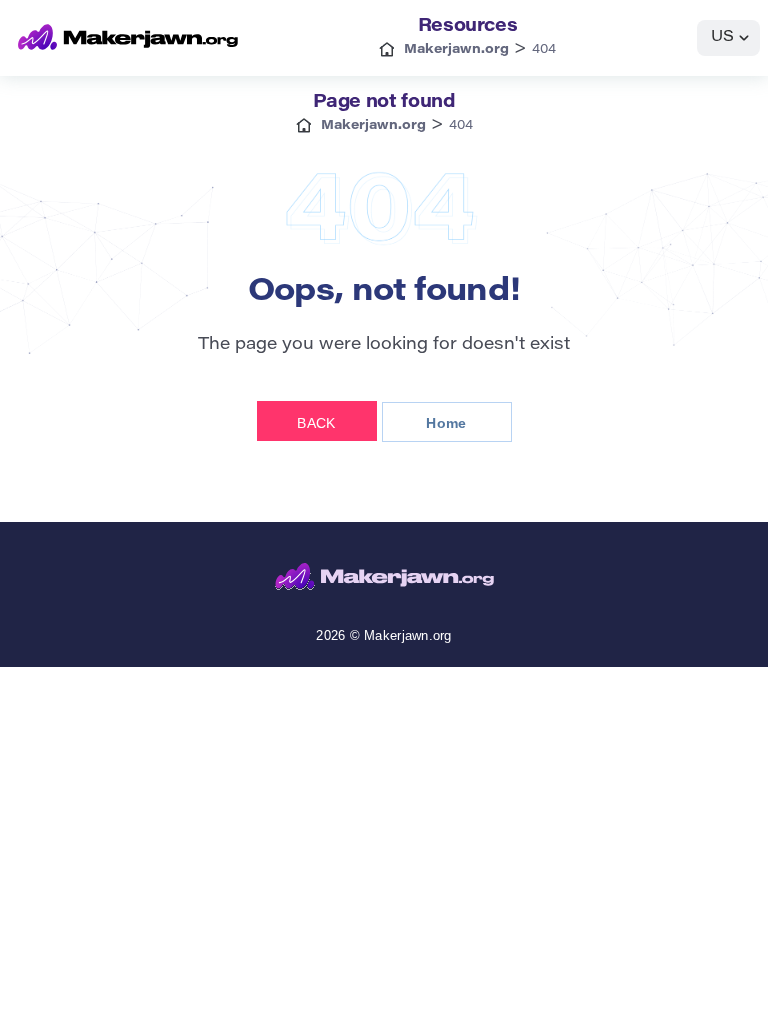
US (722, 37)
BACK (316, 423)
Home (446, 423)
